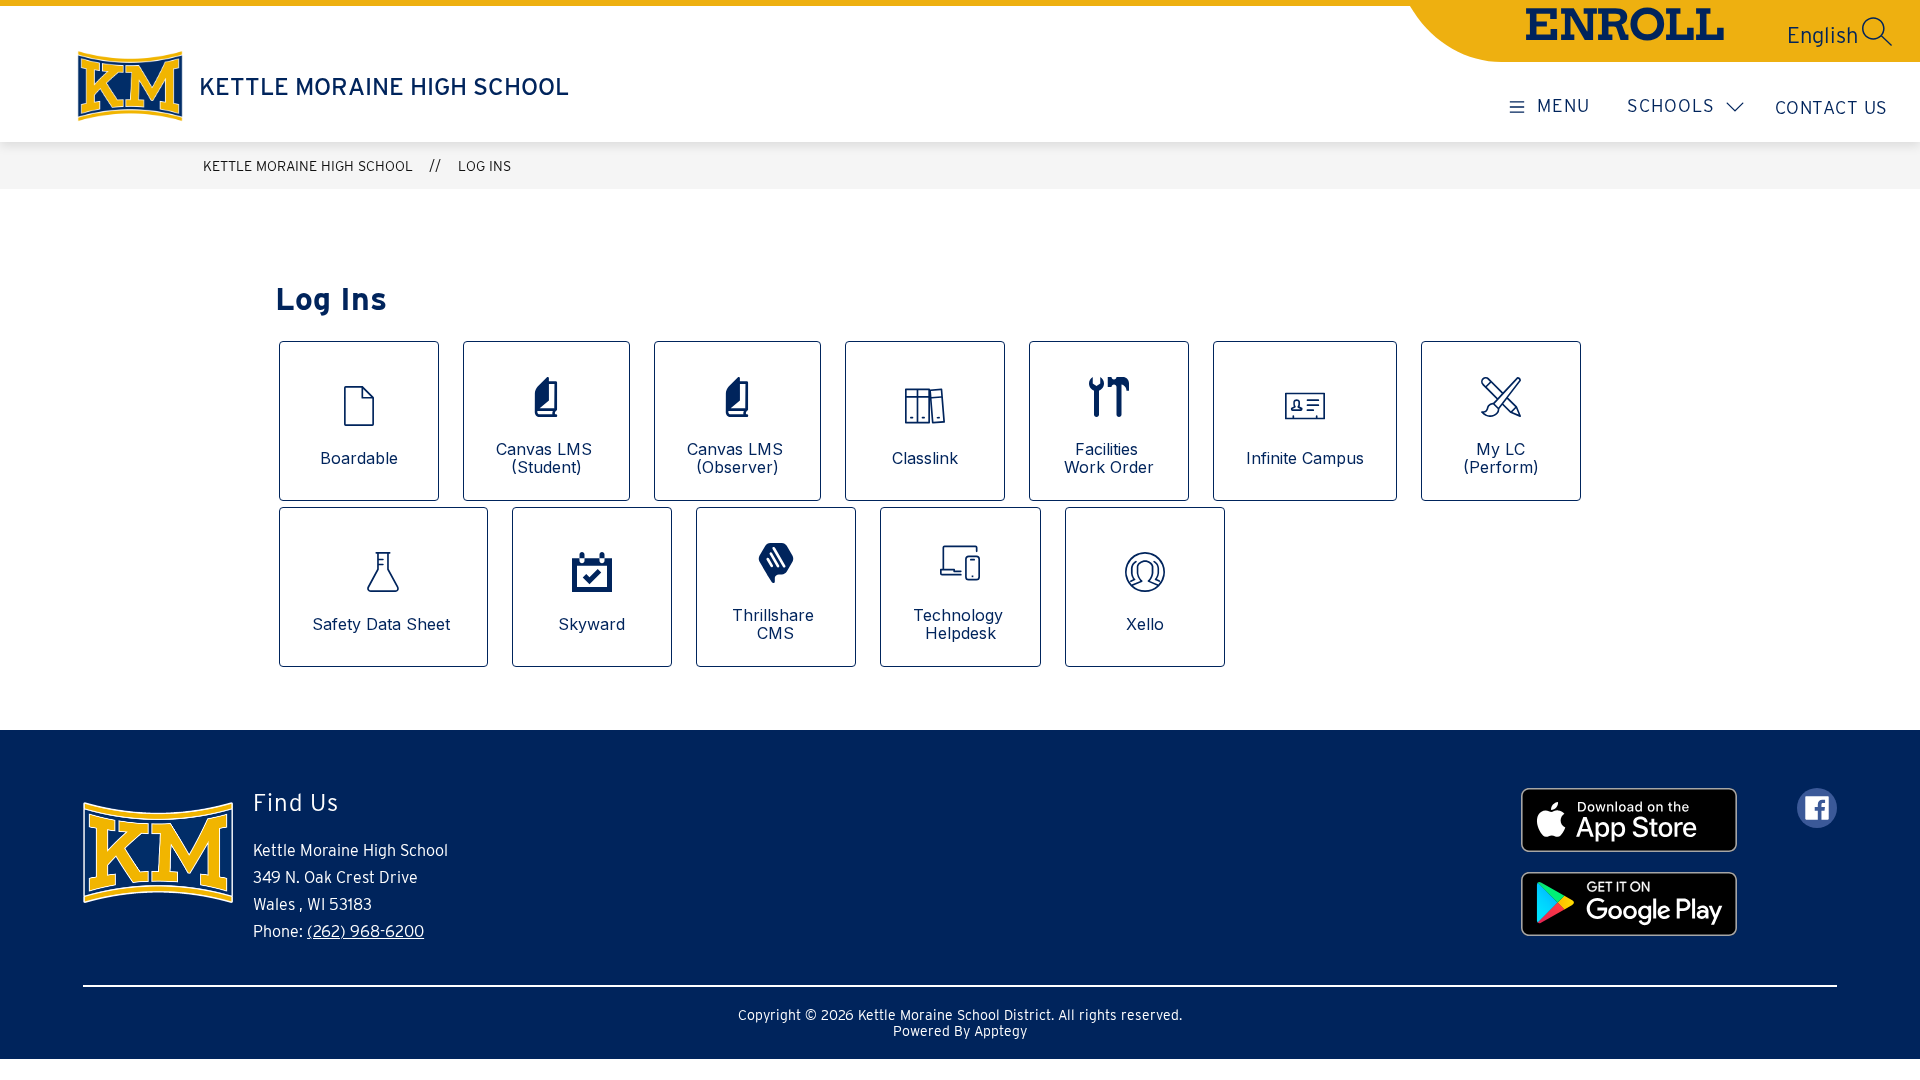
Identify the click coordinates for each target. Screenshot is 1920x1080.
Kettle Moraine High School (308, 166)
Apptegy (1000, 1031)
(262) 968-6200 (365, 931)
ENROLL (1624, 30)
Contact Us (1831, 107)
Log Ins (484, 166)
